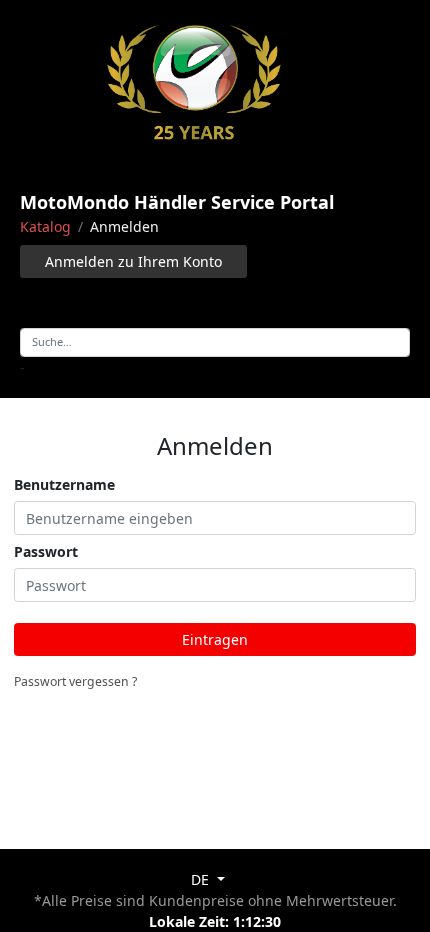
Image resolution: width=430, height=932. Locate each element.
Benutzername (64, 484)
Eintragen (215, 639)
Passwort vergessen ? (75, 681)
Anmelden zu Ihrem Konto (133, 261)
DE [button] (202, 879)
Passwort (46, 551)
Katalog (45, 226)
